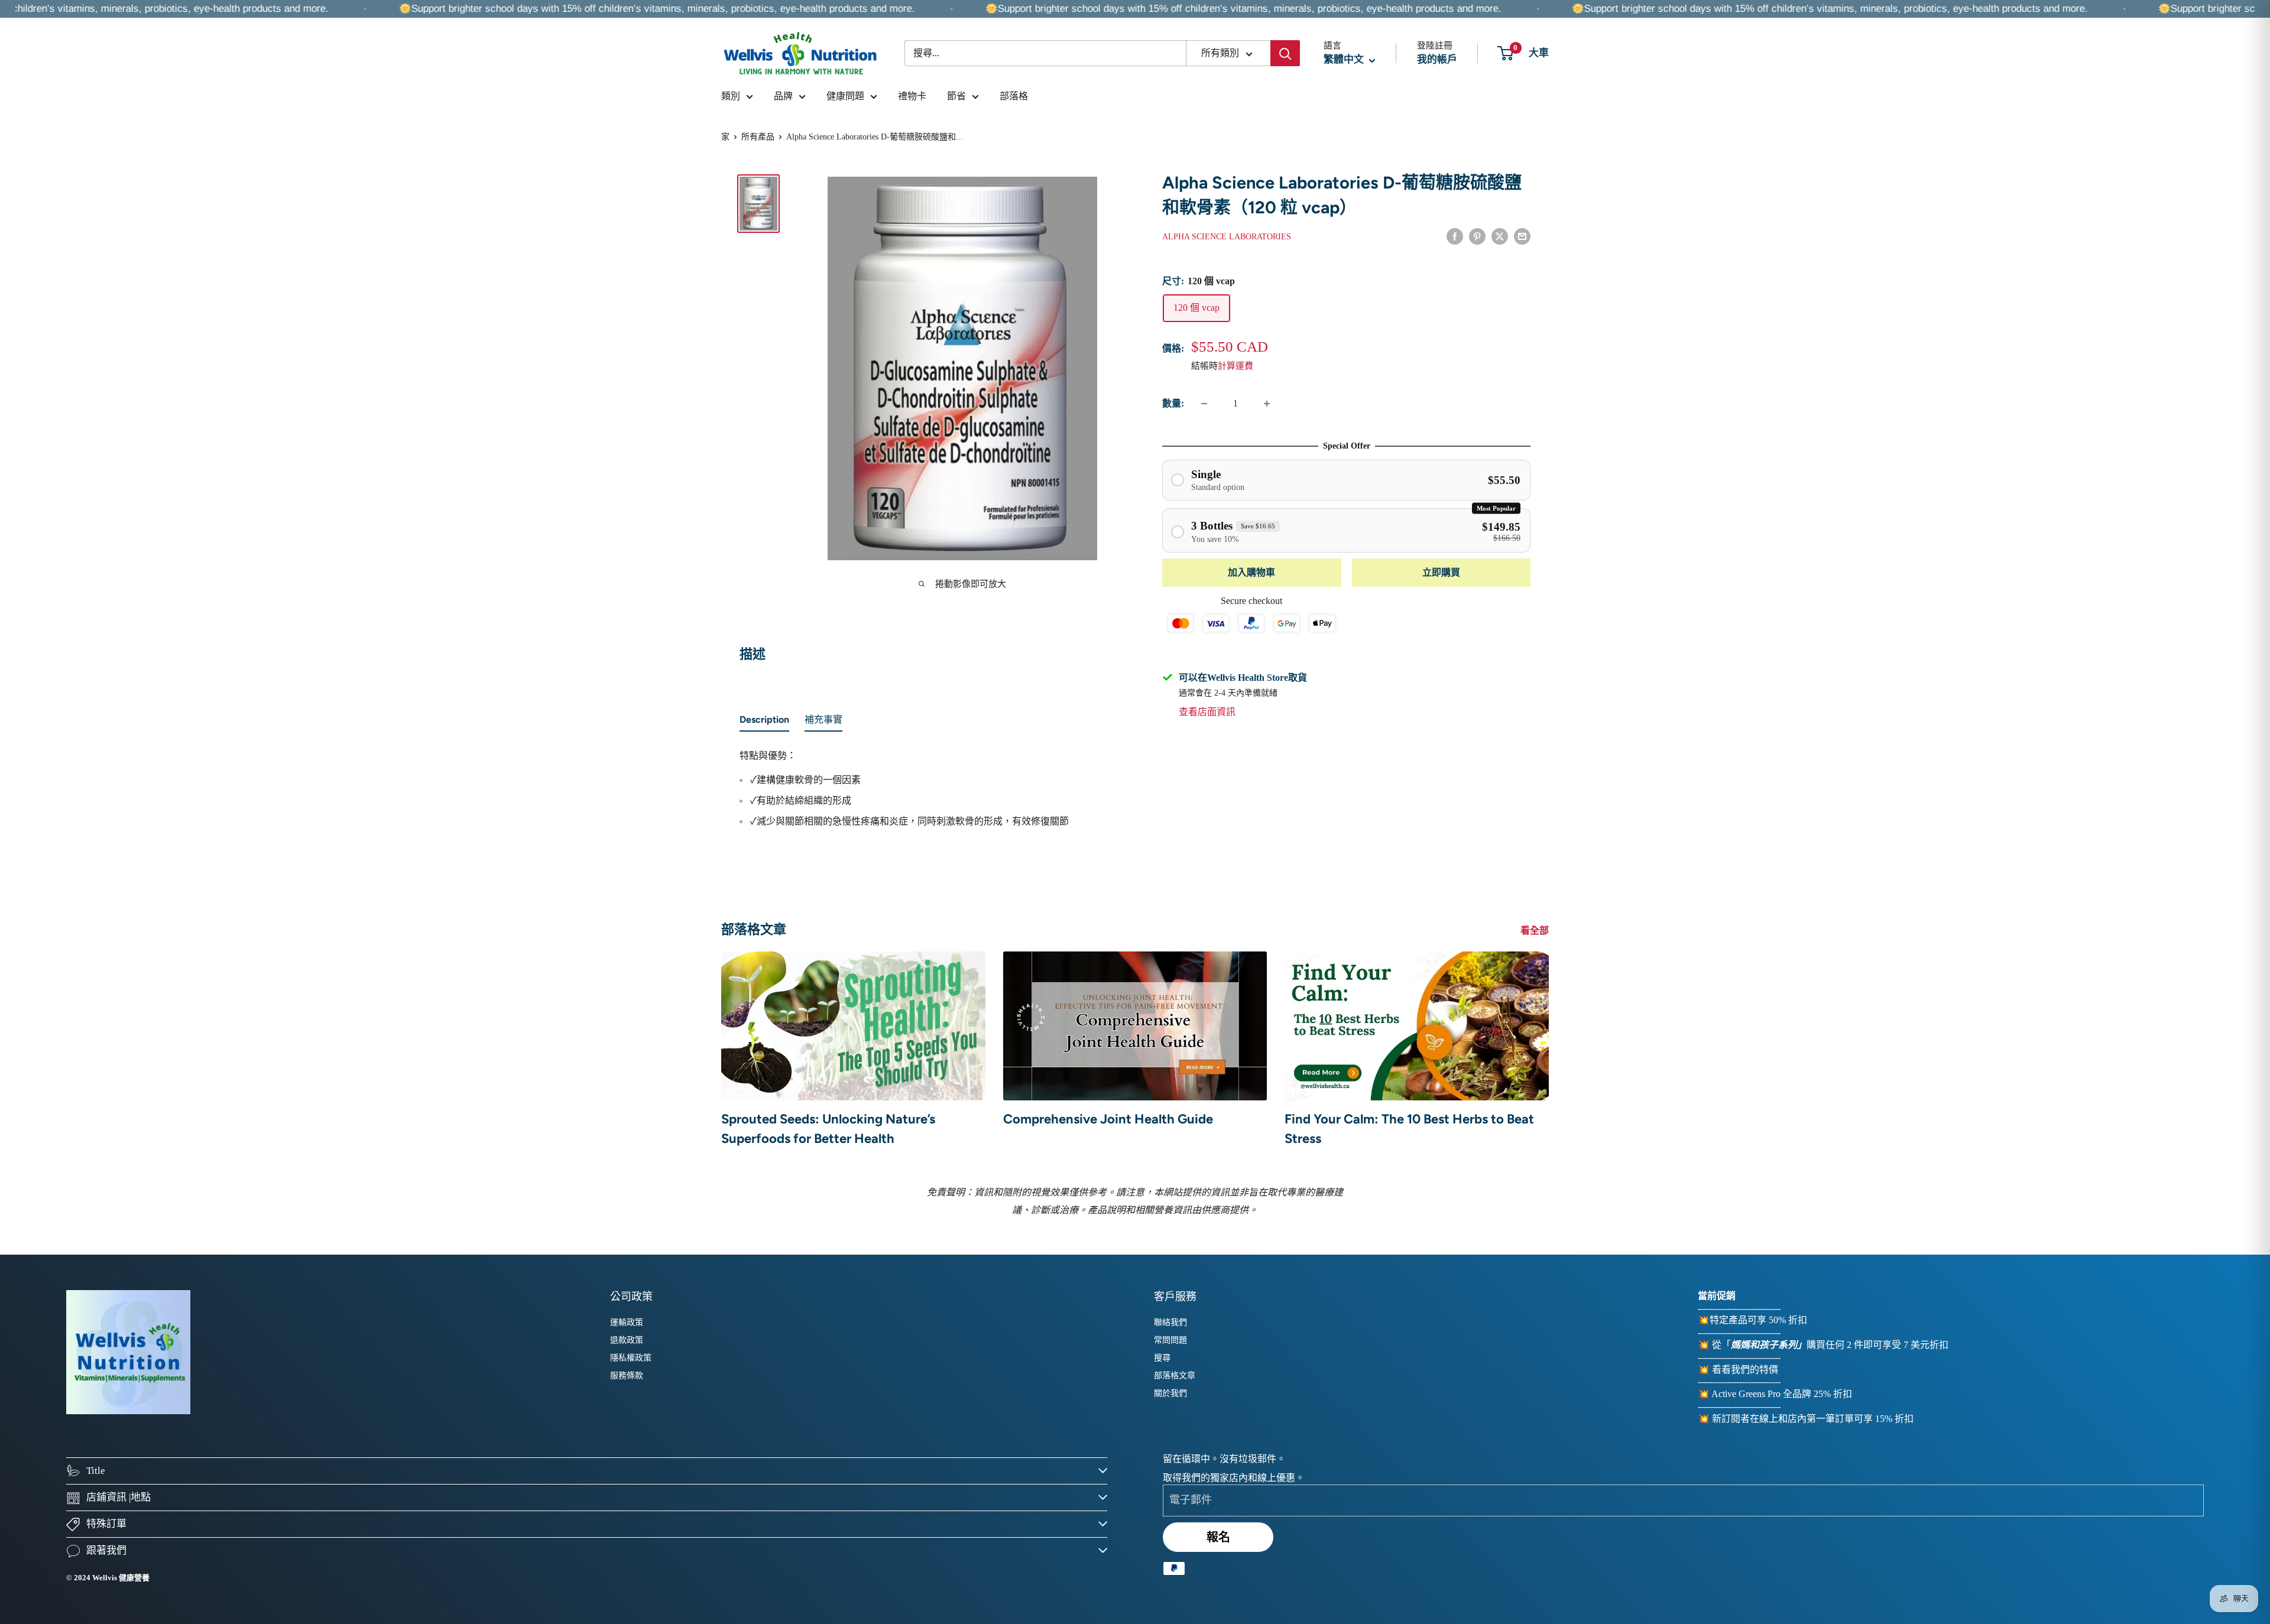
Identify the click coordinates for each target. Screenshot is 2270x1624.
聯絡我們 (1170, 1322)
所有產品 (758, 137)
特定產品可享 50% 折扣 (1758, 1320)
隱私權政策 (631, 1358)
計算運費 (1235, 366)
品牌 (783, 96)
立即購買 (1441, 572)
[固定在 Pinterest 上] (1477, 236)
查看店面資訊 (1207, 712)
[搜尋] (1285, 53)
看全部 (1536, 930)
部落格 (1014, 96)
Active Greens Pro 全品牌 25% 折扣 (1782, 1394)
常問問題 (1170, 1340)
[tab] (764, 722)
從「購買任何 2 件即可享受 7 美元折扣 (1830, 1345)
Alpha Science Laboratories (1227, 237)
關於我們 (1170, 1393)
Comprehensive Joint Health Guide (1108, 1119)
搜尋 (1162, 1358)
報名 (1218, 1537)
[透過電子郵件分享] (1522, 236)
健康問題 (845, 96)
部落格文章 (1175, 1375)
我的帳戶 (1437, 59)
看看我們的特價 (1745, 1370)
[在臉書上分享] (1455, 236)
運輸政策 (627, 1322)
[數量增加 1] (1267, 404)
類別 (731, 96)
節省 (956, 96)
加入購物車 (1251, 572)
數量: (1173, 403)
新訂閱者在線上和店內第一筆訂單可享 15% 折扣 (1813, 1419)
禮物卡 (912, 96)
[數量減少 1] (1204, 404)
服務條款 (627, 1375)
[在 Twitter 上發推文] (1500, 236)
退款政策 (627, 1340)
